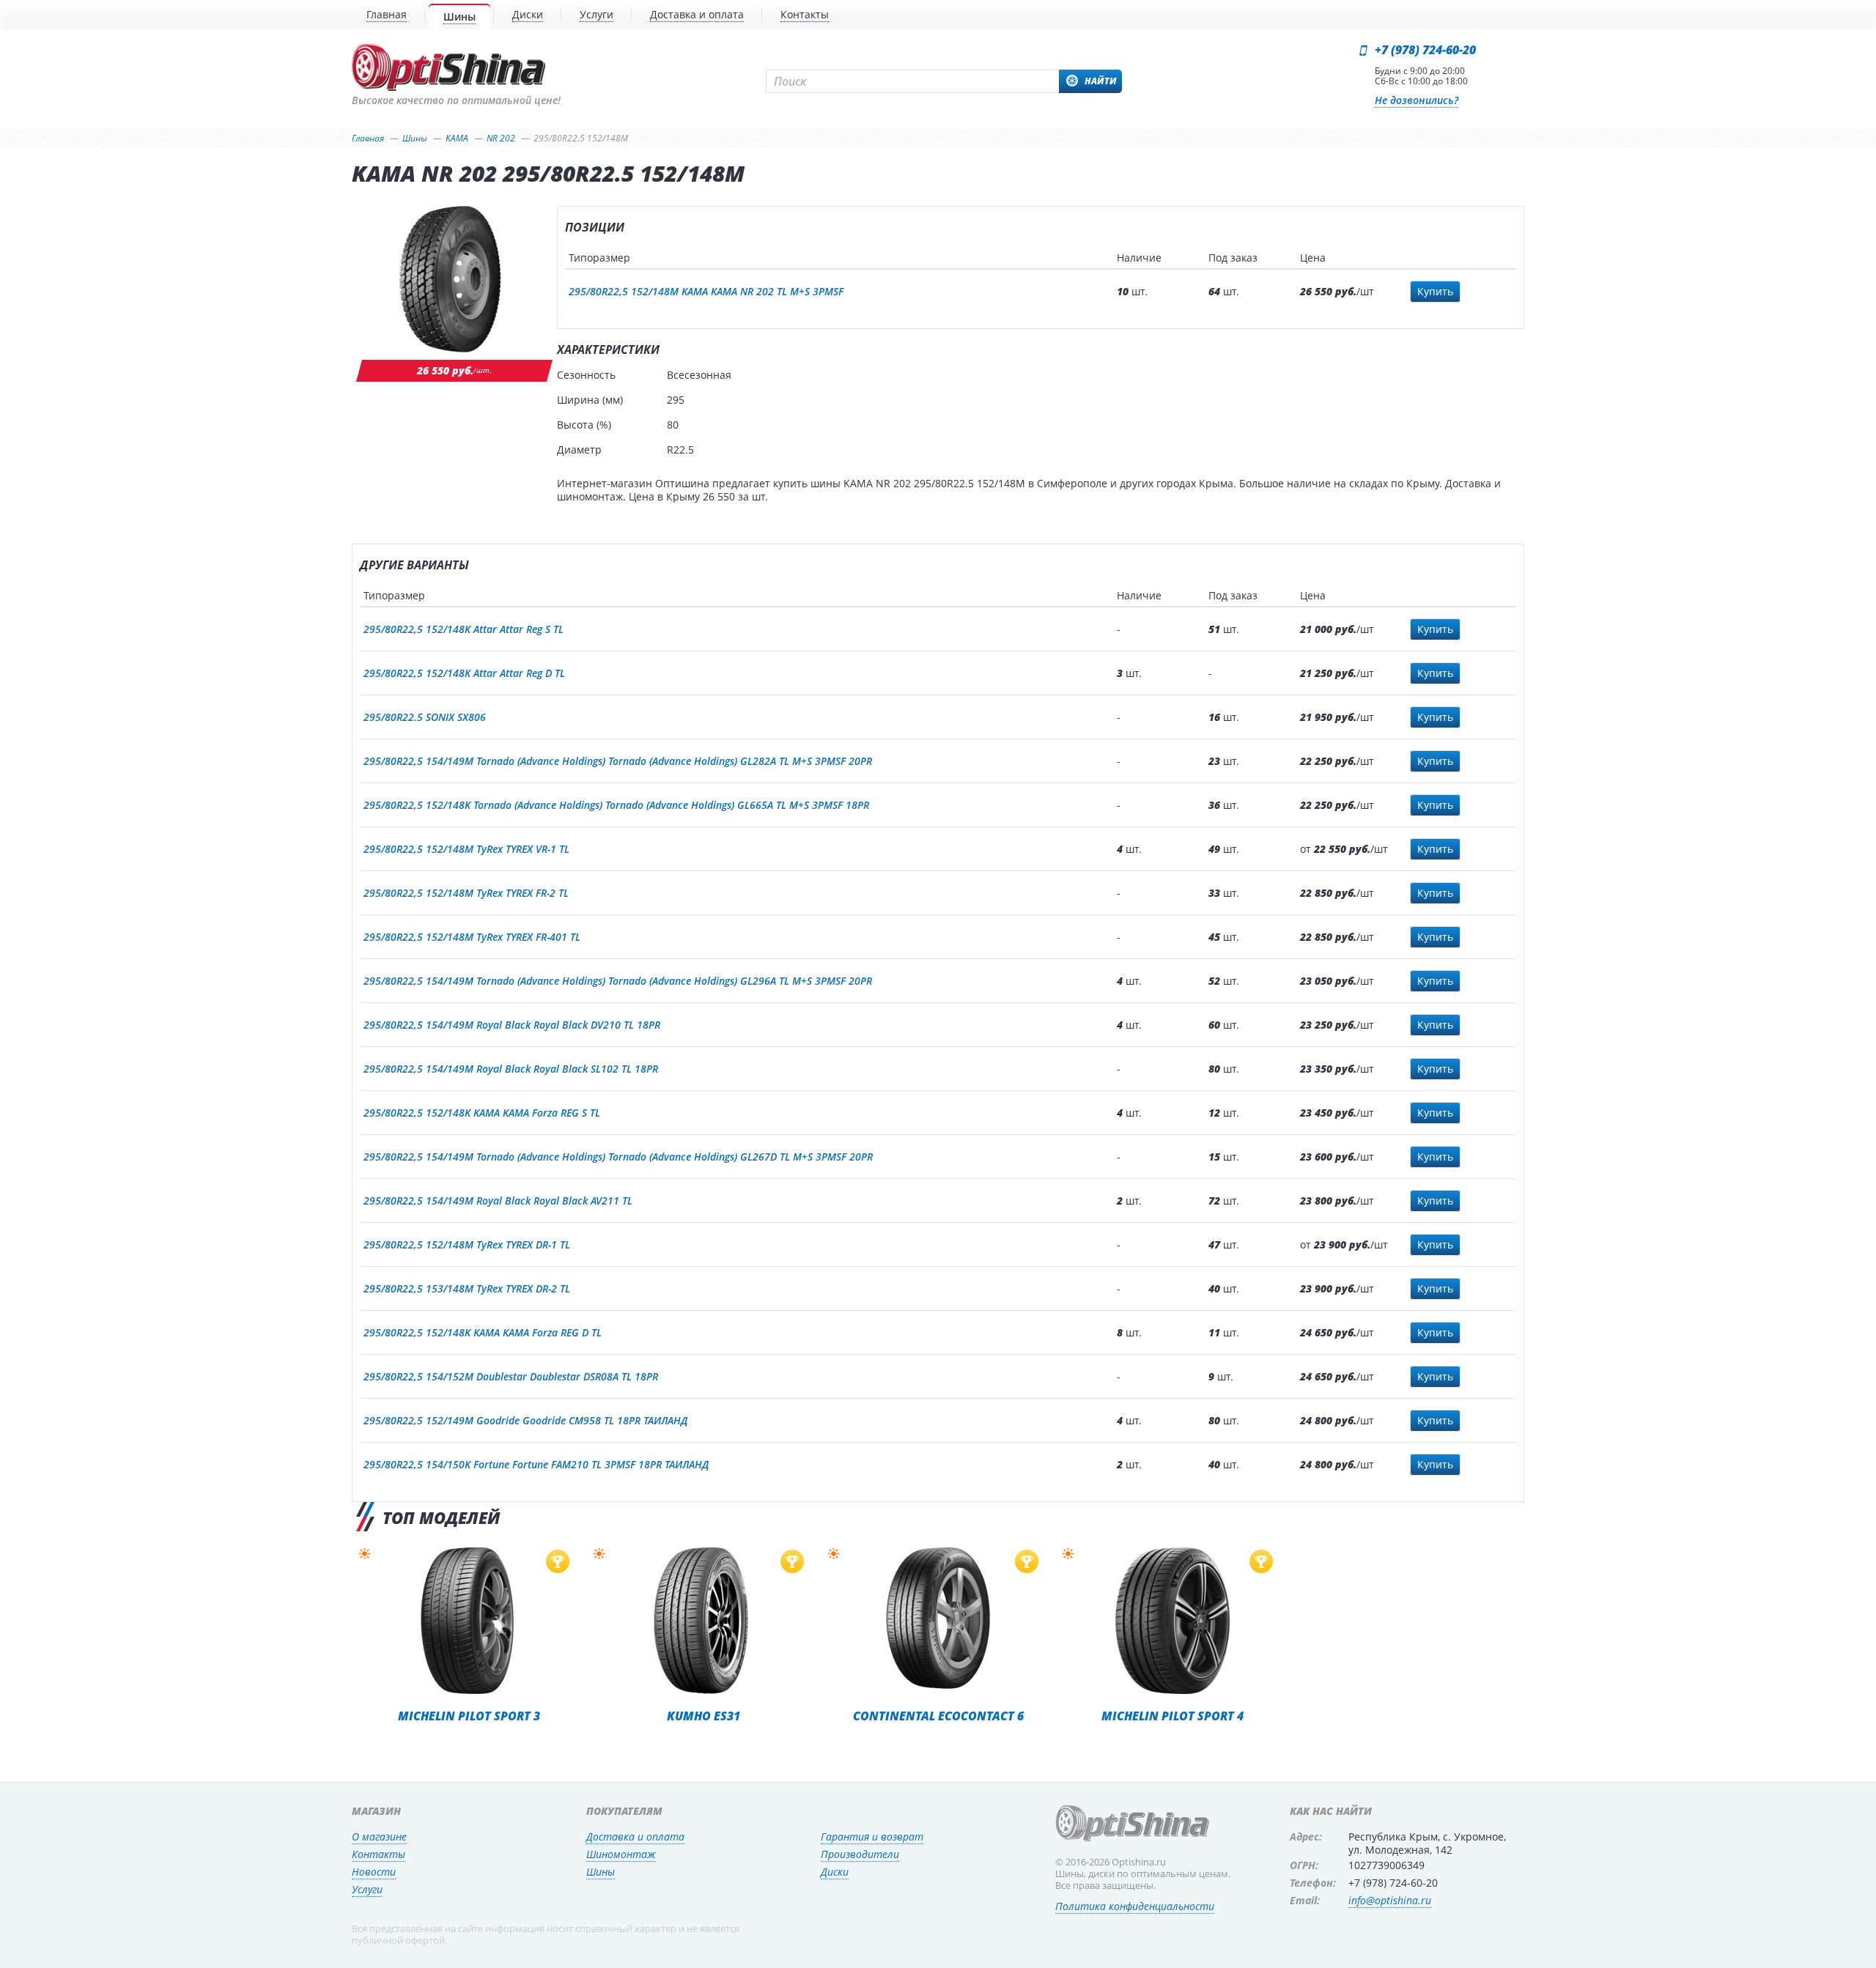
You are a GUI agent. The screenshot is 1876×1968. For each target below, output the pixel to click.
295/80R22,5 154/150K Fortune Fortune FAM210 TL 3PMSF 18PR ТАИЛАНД (536, 1464)
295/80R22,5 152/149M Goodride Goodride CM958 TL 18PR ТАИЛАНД (525, 1420)
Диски (835, 1872)
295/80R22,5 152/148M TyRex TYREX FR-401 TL (472, 937)
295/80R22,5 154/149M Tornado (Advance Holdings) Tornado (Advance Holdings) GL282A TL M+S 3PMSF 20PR (618, 761)
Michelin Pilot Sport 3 (469, 1716)
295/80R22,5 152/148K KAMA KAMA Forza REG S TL (482, 1113)
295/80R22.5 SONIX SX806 (425, 717)
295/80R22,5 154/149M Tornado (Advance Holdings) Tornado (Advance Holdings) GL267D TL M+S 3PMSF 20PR (618, 1157)
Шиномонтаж (621, 1854)
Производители (860, 1854)
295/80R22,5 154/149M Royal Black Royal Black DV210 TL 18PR (512, 1025)
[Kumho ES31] (703, 1621)
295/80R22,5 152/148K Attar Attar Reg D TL (464, 673)
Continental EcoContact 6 (938, 1716)
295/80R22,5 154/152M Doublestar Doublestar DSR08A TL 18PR (511, 1376)
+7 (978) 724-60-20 (1425, 50)
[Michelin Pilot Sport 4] (1172, 1621)
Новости (374, 1872)
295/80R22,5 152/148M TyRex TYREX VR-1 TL (466, 849)
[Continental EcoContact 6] (938, 1621)
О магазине (379, 1836)
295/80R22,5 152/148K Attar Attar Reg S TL (464, 629)
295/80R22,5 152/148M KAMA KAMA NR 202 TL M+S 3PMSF (706, 291)
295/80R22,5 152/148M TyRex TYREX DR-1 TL (467, 1244)
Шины (601, 1872)
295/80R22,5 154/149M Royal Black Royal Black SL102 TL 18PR (511, 1069)
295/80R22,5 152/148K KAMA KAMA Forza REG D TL (483, 1332)
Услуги (367, 1889)
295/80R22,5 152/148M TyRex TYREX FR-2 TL (466, 893)
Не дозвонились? (1417, 100)
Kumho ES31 (703, 1716)
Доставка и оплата (635, 1836)
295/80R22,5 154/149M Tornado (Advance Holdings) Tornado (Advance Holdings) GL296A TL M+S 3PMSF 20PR (618, 981)
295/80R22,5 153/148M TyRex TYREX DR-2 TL (467, 1288)
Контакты (378, 1854)
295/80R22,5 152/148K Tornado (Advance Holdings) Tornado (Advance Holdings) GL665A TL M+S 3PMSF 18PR (616, 805)
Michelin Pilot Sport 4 (1172, 1716)
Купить (1435, 291)
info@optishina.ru (1390, 1900)
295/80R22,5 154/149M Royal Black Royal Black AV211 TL (498, 1201)
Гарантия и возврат (872, 1836)
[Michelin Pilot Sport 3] (469, 1621)
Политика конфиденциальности (1135, 1906)
